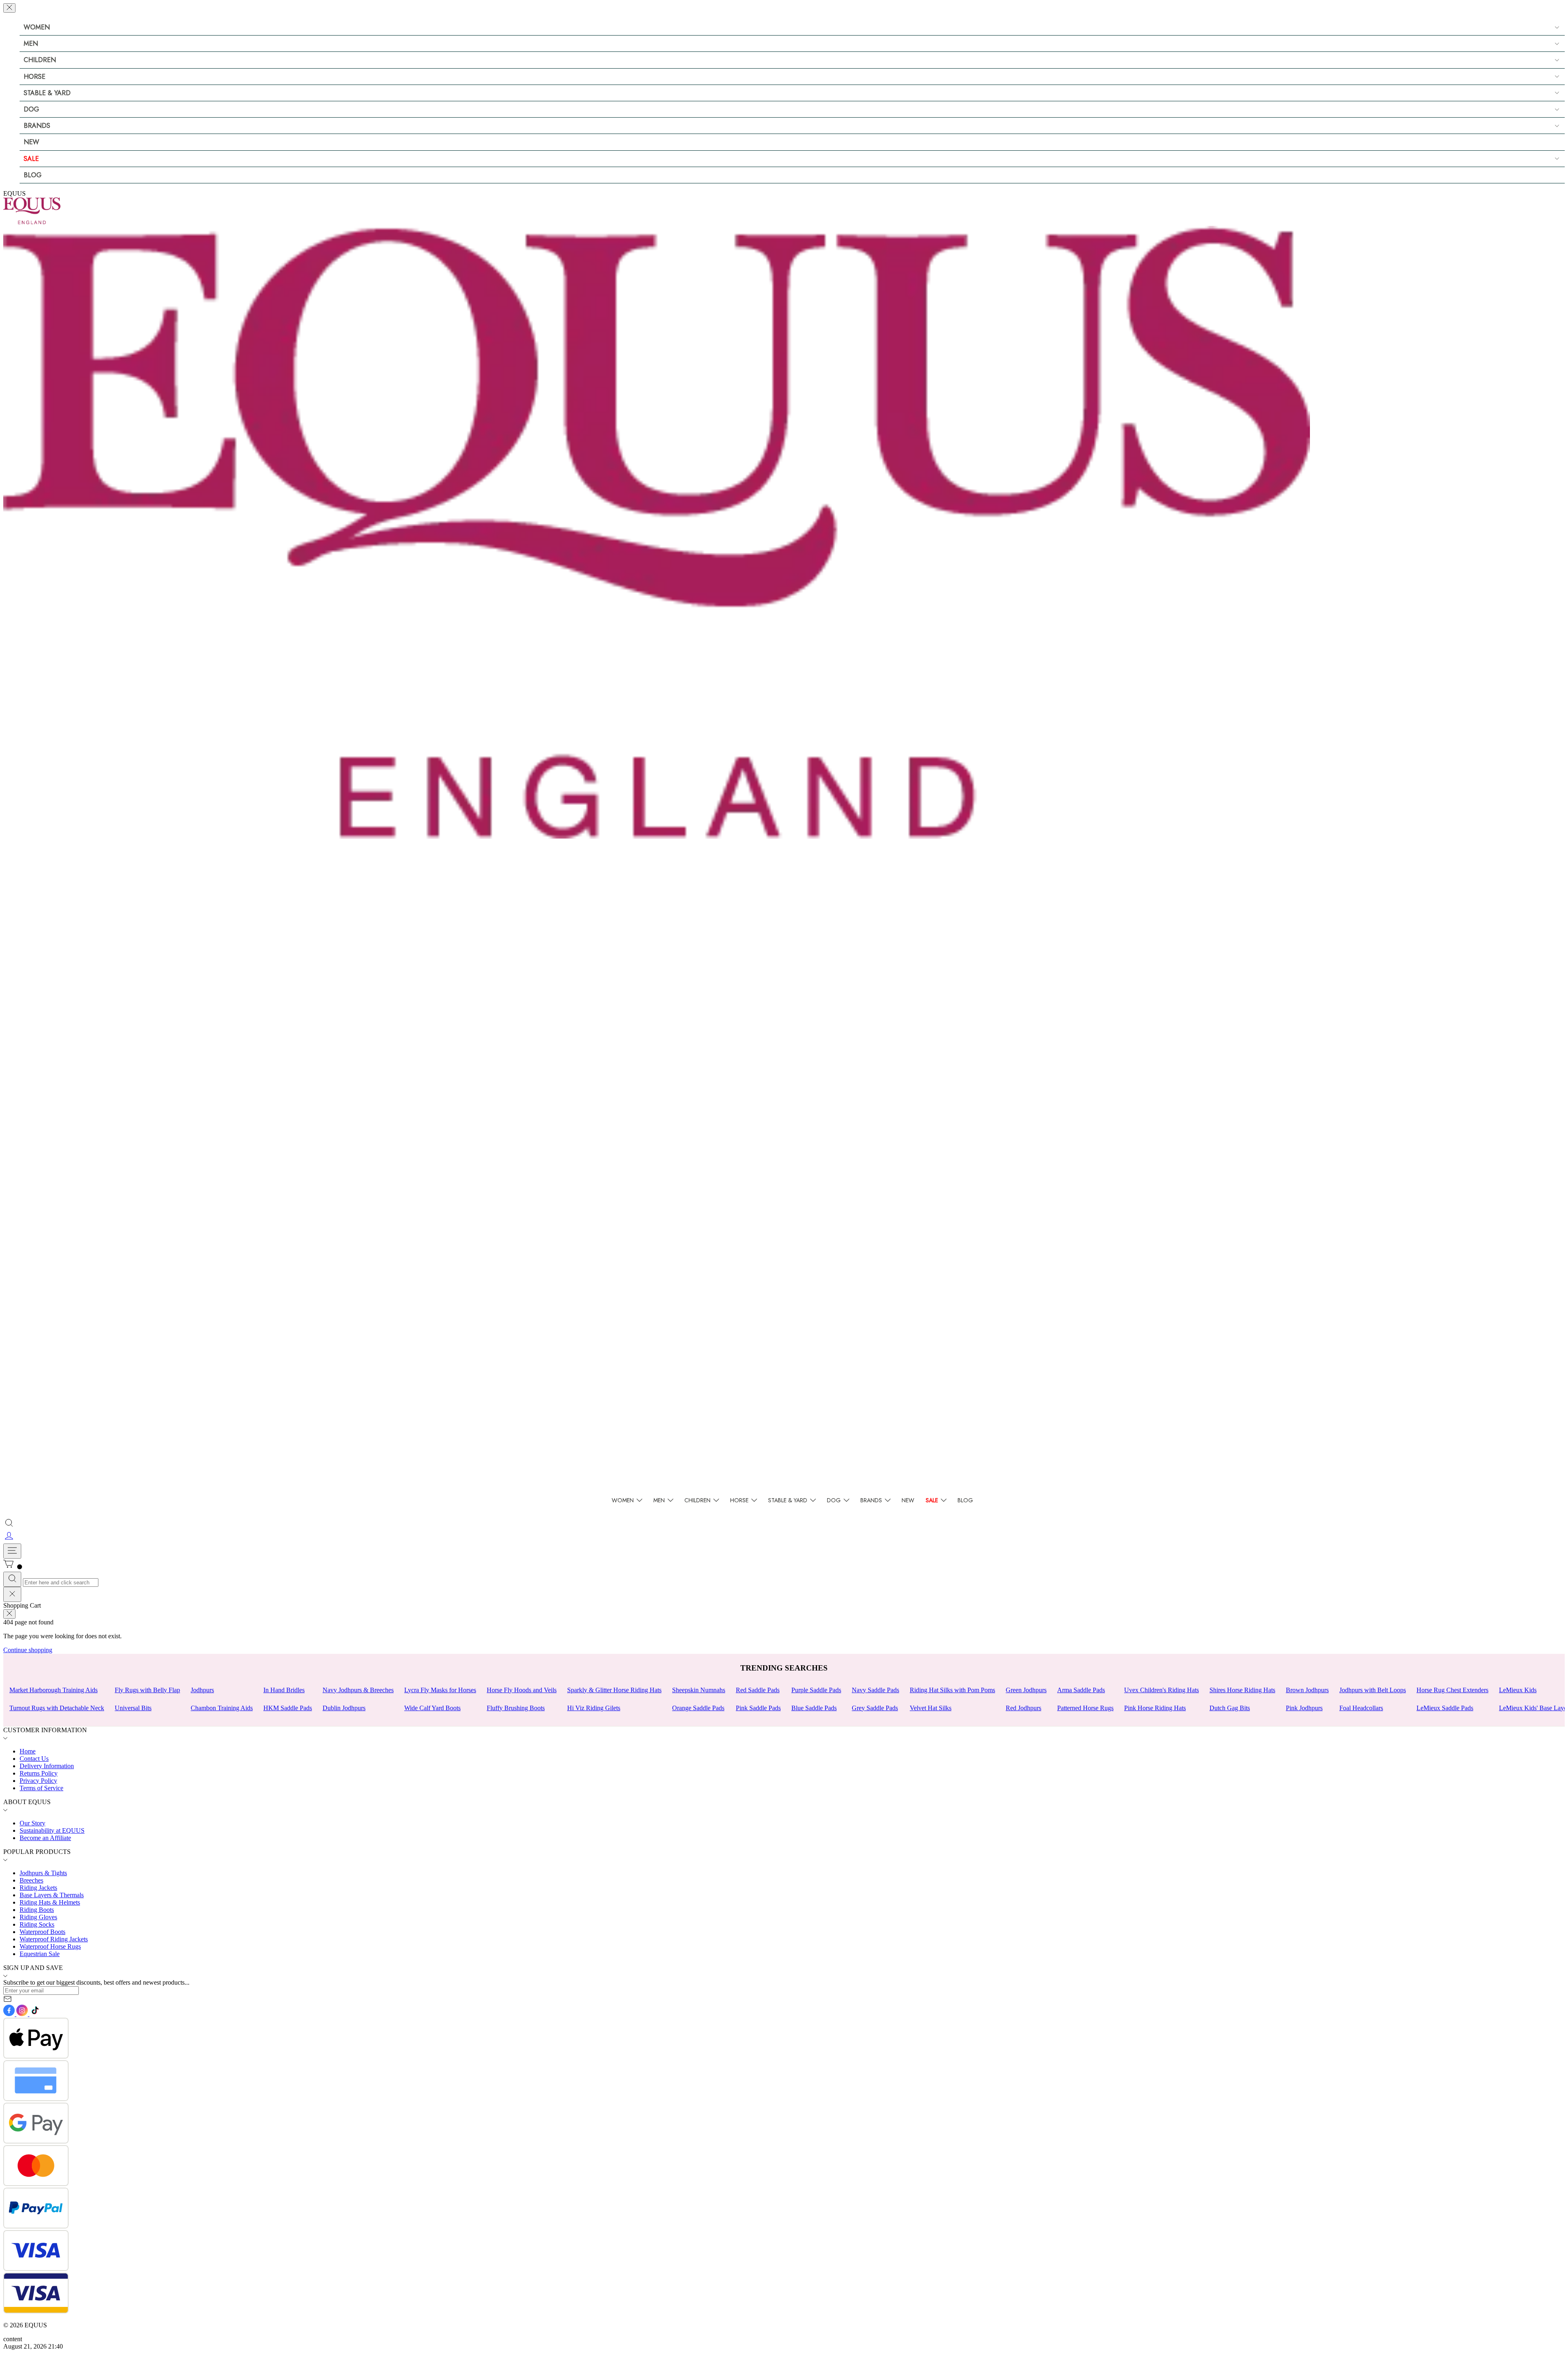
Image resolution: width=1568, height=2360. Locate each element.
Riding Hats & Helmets (50, 1902)
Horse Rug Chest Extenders (1452, 1690)
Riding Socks (37, 1924)
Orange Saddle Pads (698, 1708)
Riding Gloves (38, 1917)
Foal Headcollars (1361, 1708)
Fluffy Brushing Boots (516, 1708)
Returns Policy (39, 1773)
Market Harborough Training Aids (53, 1690)
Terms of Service (41, 1788)
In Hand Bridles (284, 1690)
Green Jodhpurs (1026, 1690)
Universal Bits (133, 1708)
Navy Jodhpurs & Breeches (358, 1690)
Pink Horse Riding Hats (1155, 1708)
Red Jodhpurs (1023, 1708)
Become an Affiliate (45, 1838)
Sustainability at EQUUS (52, 1830)
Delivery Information (47, 1766)
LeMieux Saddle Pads (1445, 1708)
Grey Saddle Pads (875, 1708)
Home (28, 1751)
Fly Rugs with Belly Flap (147, 1690)
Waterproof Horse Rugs (50, 1946)
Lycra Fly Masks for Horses (440, 1690)
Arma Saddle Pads (1081, 1690)
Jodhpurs (202, 1690)
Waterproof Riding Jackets (54, 1939)
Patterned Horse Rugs (1085, 1708)
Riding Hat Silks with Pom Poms (952, 1690)
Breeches (31, 1880)
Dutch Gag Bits (1230, 1708)
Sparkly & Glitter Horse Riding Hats (614, 1690)
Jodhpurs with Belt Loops (1373, 1690)
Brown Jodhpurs (1307, 1690)
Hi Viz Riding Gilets (594, 1708)
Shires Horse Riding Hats (1242, 1690)
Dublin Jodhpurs (344, 1708)
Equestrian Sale (40, 1954)
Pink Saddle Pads (758, 1708)
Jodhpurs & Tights (43, 1873)
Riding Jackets (38, 1888)
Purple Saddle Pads (816, 1690)
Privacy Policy (38, 1781)
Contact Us (34, 1759)
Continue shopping (28, 1650)
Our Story (32, 1823)
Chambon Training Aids (222, 1708)
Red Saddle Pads (758, 1690)
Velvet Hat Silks (931, 1708)
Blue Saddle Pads (814, 1708)
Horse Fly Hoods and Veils (522, 1690)
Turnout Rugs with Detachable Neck (57, 1708)
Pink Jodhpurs (1304, 1708)
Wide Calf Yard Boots (432, 1708)
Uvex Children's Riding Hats (1162, 1690)
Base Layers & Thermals (52, 1895)
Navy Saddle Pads (875, 1690)
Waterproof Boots (42, 1932)
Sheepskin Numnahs (699, 1690)
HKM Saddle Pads (288, 1708)
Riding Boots (37, 1910)
